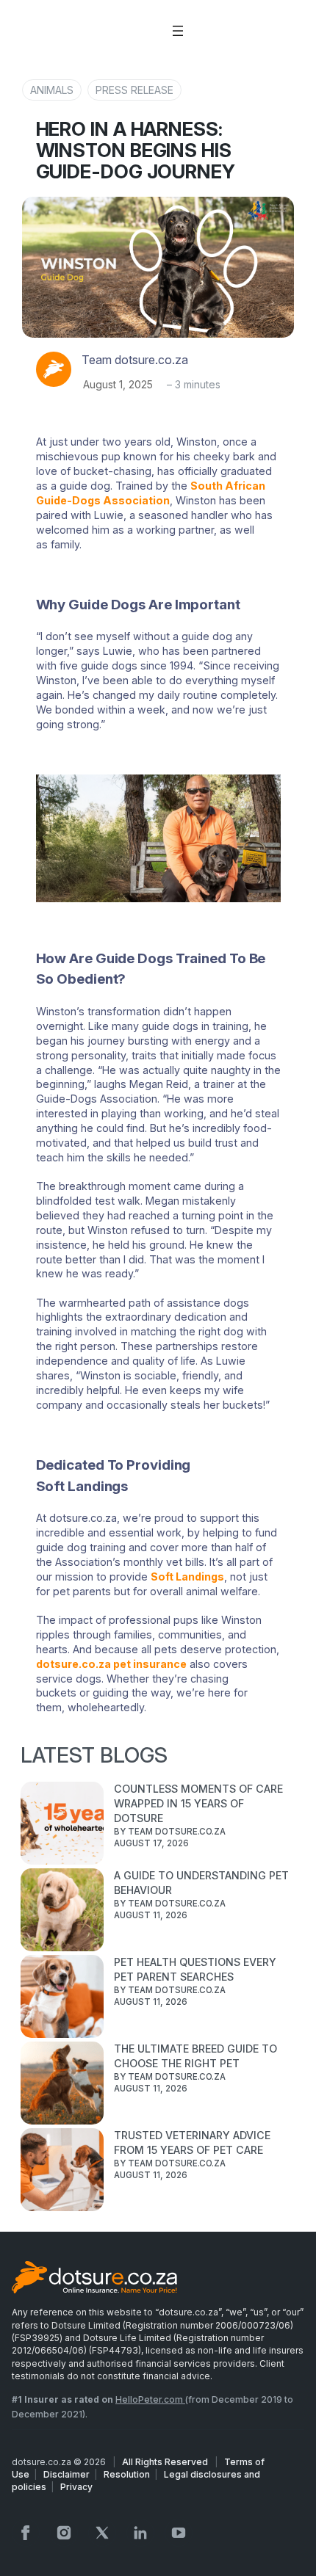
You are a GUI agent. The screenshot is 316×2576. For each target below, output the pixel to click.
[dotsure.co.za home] (94, 2279)
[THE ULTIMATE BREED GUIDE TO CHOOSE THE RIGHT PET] (62, 2085)
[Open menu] (178, 31)
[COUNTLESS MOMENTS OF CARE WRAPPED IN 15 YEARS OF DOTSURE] (62, 1825)
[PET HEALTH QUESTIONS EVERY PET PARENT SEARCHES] (62, 1998)
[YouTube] (179, 2533)
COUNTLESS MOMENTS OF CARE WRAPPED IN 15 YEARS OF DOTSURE (198, 1803)
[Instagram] (64, 2533)
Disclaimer (67, 2474)
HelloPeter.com (150, 2399)
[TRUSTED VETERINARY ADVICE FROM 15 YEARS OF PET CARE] (62, 2172)
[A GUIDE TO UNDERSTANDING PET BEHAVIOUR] (62, 1912)
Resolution (127, 2474)
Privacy (76, 2487)
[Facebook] (26, 2533)
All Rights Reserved (166, 2462)
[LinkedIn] (140, 2533)
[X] (102, 2533)
